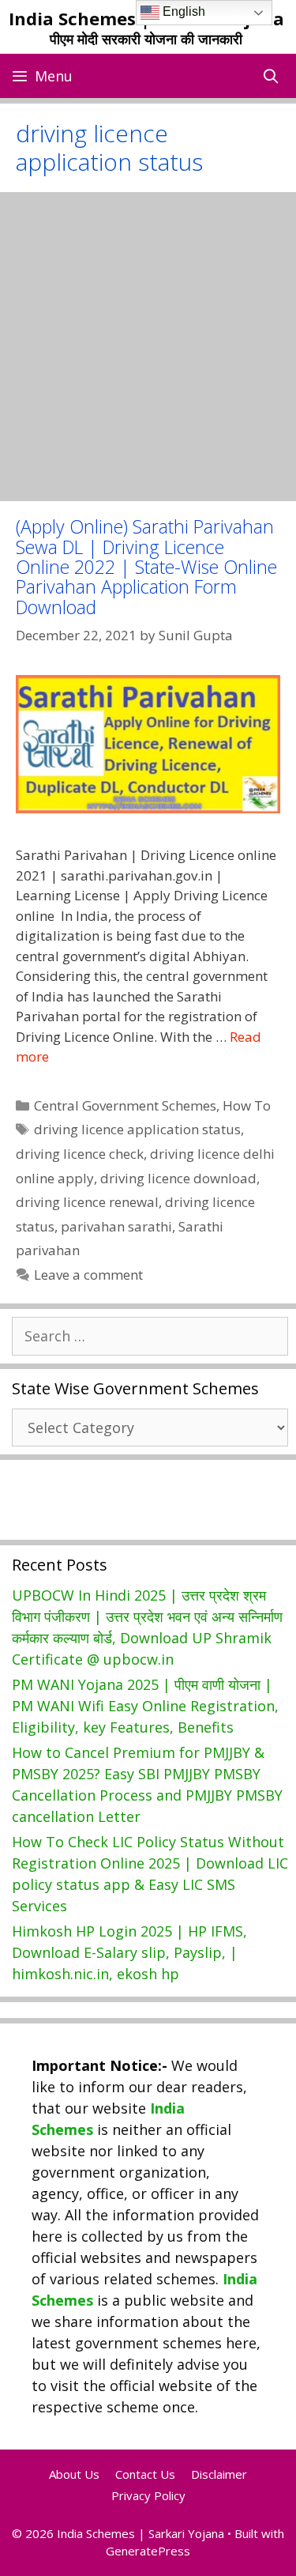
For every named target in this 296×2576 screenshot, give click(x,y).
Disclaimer (219, 2474)
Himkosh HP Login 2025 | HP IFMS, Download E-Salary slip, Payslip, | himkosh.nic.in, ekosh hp (129, 1952)
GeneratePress (148, 2551)
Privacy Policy (148, 2495)
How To (247, 1105)
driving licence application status (137, 1129)
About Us (74, 2474)
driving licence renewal (87, 1202)
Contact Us (145, 2474)
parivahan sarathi (116, 1226)
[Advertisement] (148, 347)
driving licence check (80, 1154)
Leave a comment (88, 1275)
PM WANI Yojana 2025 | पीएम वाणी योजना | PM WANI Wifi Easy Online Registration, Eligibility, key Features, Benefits (145, 1706)
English (182, 11)
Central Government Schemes (125, 1105)
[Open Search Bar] (271, 76)
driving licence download (178, 1178)
